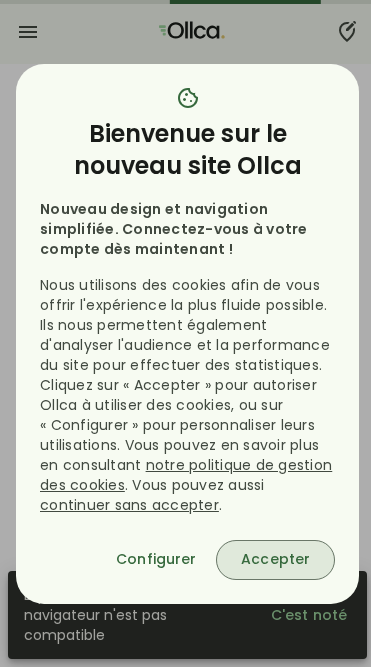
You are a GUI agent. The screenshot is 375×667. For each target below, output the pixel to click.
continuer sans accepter (129, 505)
